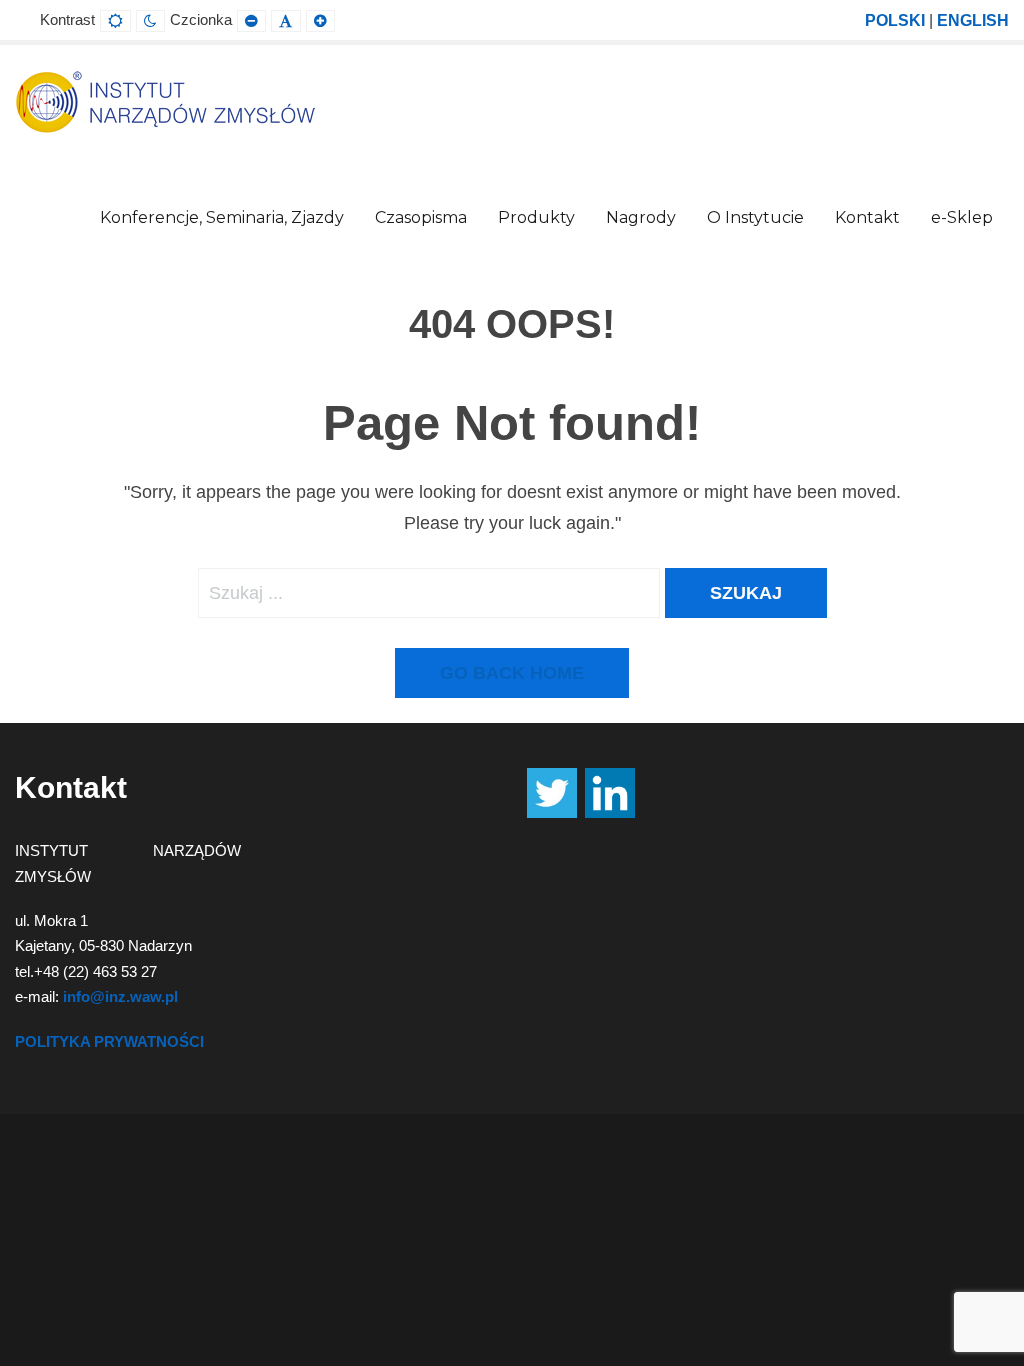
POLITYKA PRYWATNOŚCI (109, 1041)
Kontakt (867, 217)
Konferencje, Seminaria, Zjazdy (222, 217)
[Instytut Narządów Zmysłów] (165, 101)
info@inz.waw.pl (120, 996)
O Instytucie (755, 217)
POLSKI (895, 20)
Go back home (512, 673)
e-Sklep (962, 217)
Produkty (536, 217)
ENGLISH (973, 20)
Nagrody (641, 217)
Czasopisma (421, 217)
